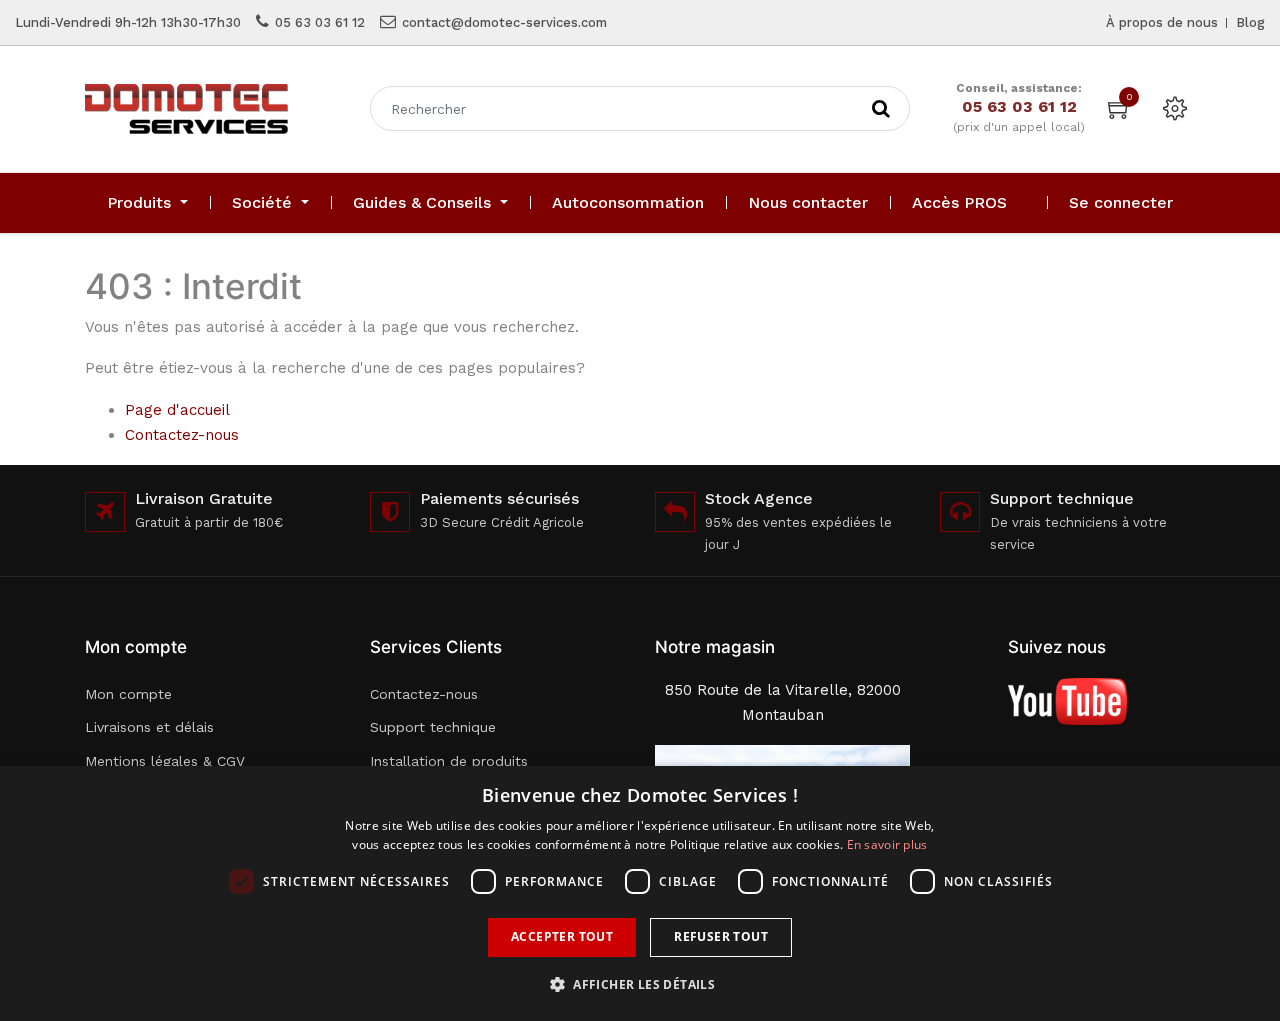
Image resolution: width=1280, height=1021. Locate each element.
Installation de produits (449, 761)
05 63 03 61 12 (320, 22)
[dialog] (640, 893)
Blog (1250, 22)
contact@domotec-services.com (504, 22)
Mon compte (128, 694)
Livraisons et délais (149, 727)
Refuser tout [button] (721, 936)
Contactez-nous (182, 435)
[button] (640, 984)
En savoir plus (887, 844)
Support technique (433, 727)
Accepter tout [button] (562, 936)
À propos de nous (1162, 22)
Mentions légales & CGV (165, 761)
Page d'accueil (177, 410)
